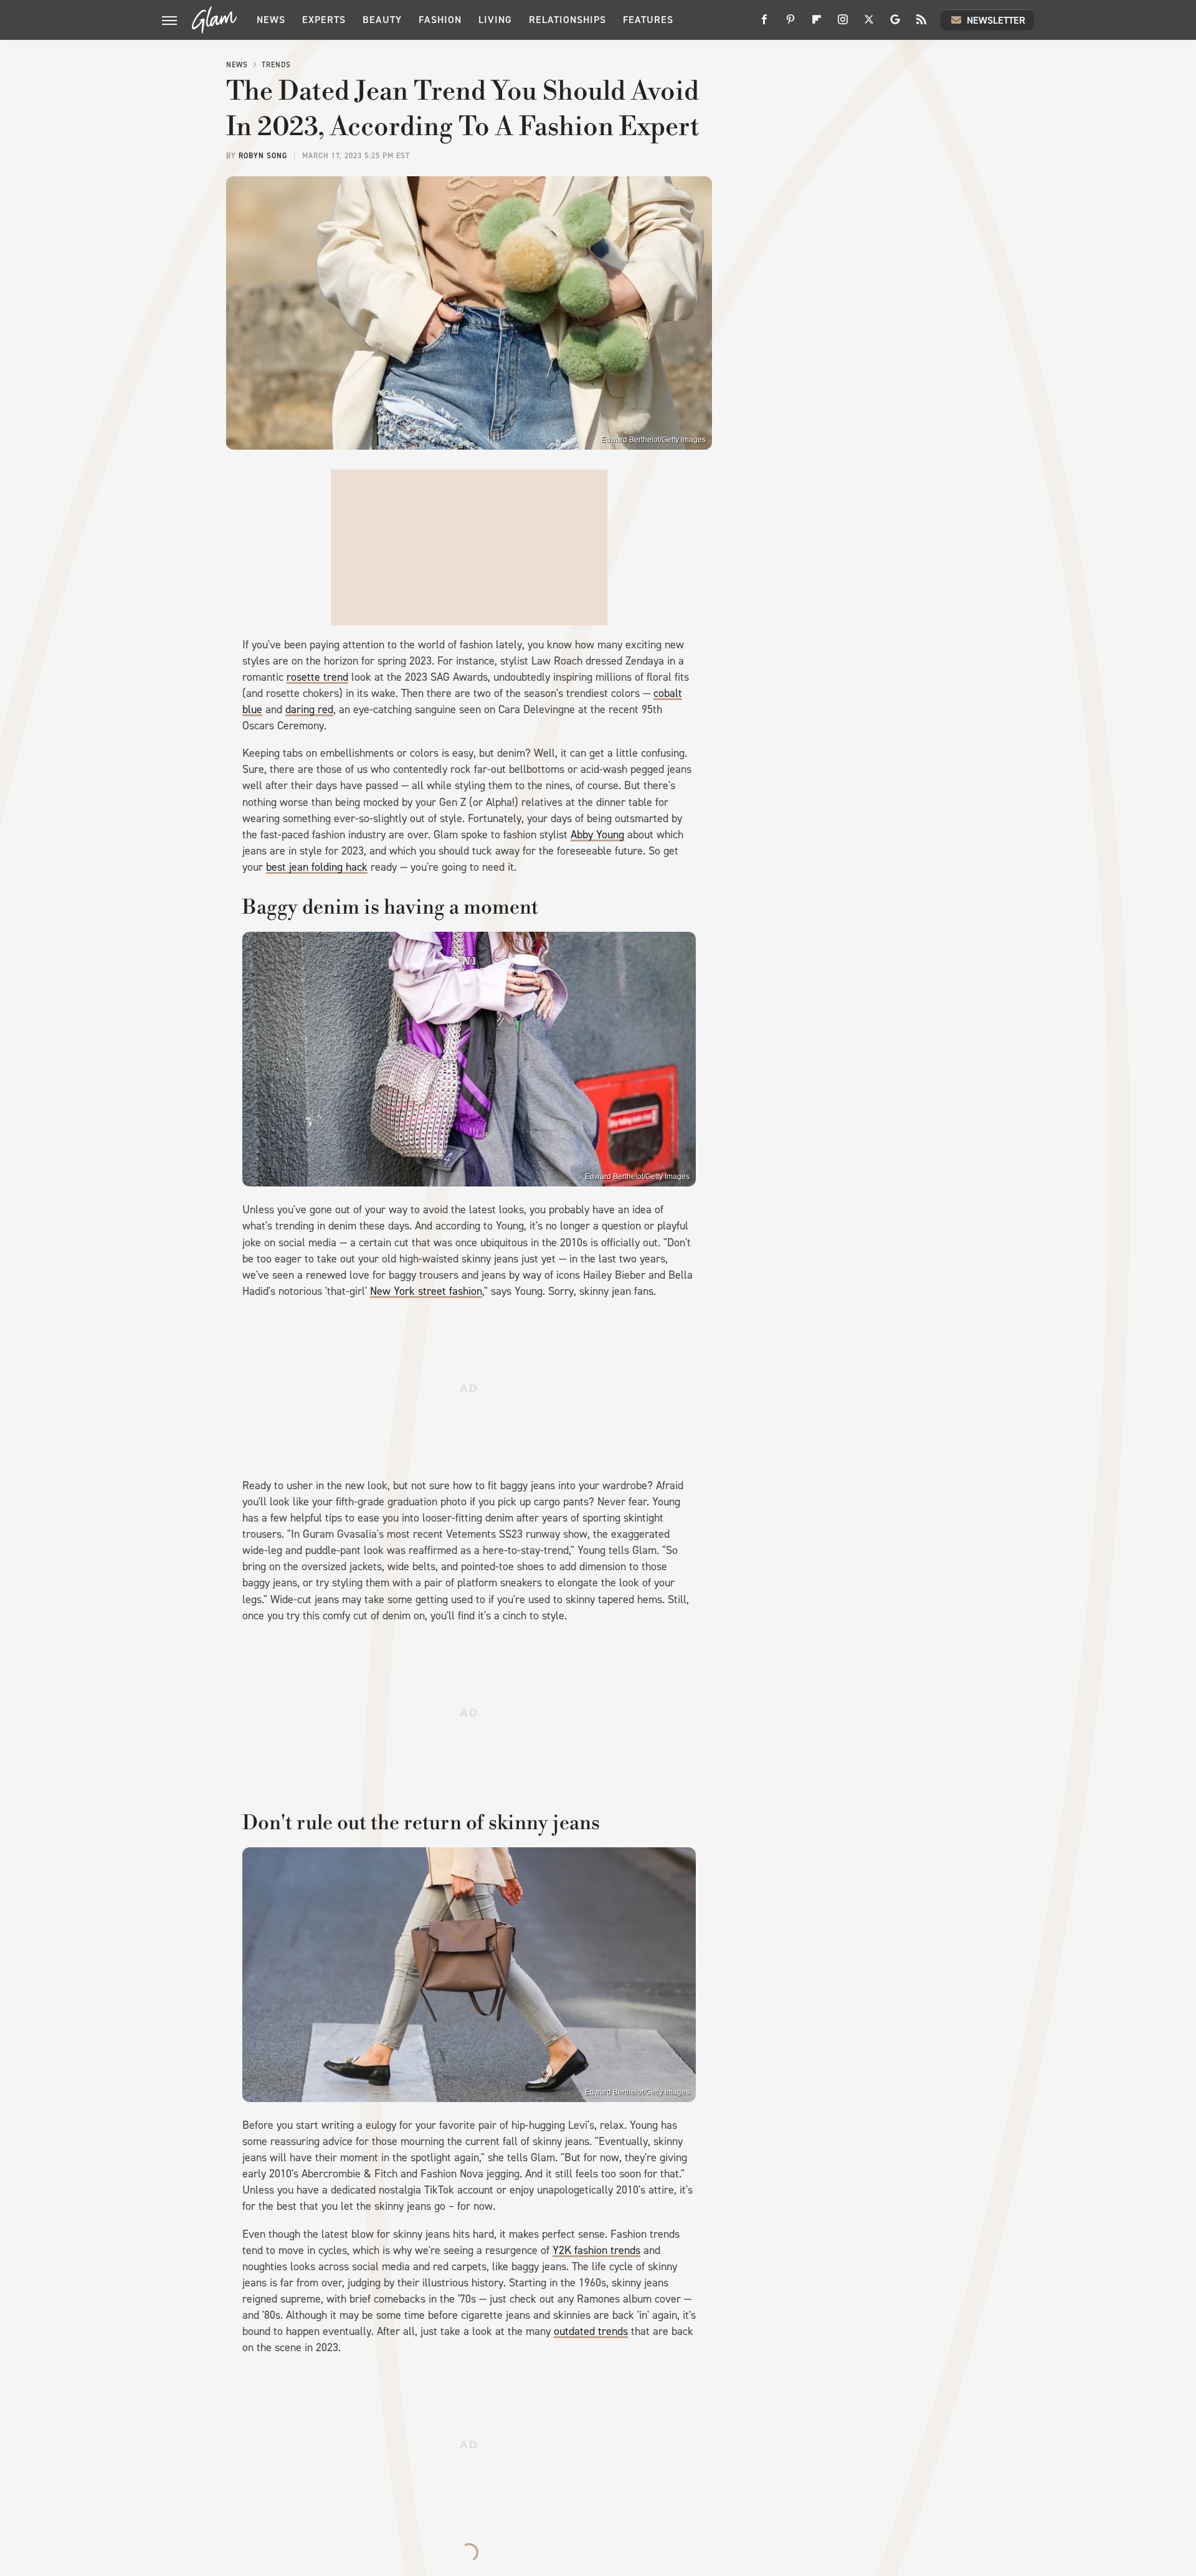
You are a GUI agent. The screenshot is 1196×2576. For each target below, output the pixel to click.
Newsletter (996, 20)
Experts (324, 20)
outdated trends (591, 2331)
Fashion (440, 20)
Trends (276, 65)
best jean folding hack (317, 867)
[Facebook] (764, 24)
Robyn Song (263, 156)
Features (648, 20)
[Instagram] (843, 24)
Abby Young (597, 835)
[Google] (895, 24)
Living (495, 20)
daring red (309, 709)
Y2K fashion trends (596, 2250)
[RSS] (921, 24)
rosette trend (317, 677)
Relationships (567, 20)
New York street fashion (426, 1291)
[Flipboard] (817, 24)
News (271, 20)
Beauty (382, 20)
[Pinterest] (790, 24)
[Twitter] (869, 24)
